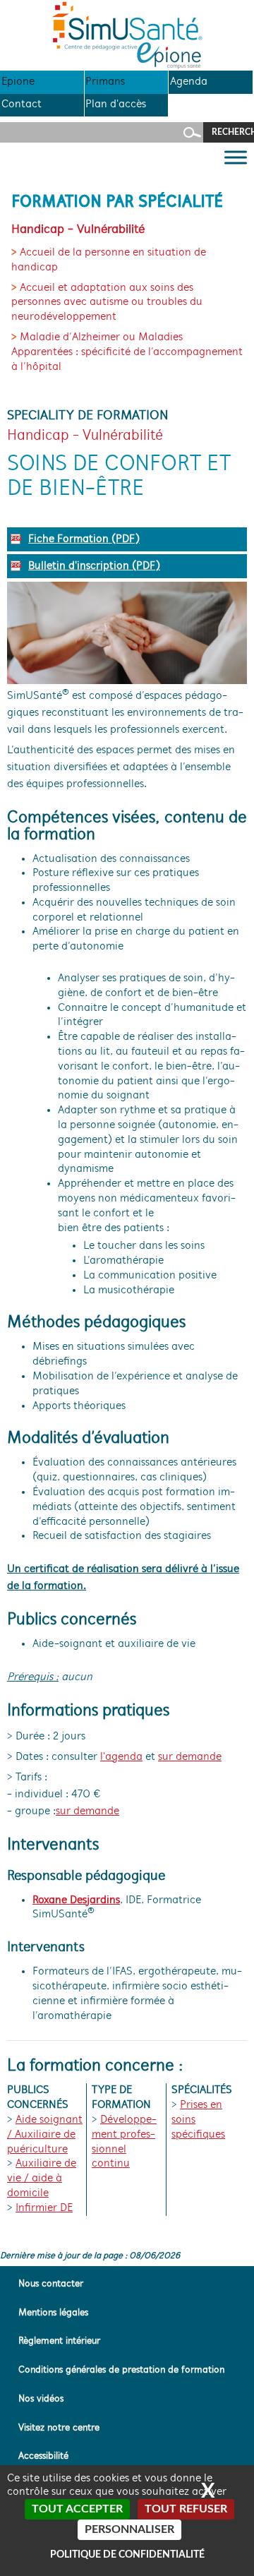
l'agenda (121, 1757)
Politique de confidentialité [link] (127, 2555)
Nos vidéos (41, 2399)
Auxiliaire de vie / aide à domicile (42, 2179)
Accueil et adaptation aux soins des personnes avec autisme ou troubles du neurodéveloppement (107, 303)
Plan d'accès (116, 104)
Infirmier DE (44, 2208)
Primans (105, 82)
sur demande (190, 1757)
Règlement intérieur (59, 2341)
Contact (22, 104)
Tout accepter (77, 2509)
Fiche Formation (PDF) (84, 539)
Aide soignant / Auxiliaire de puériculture (45, 2135)
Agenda (189, 82)
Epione (18, 82)
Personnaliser (129, 2529)
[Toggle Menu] (236, 158)
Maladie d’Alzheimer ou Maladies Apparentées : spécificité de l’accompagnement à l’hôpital (127, 352)
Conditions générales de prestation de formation (121, 2370)
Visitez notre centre (59, 2428)
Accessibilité (43, 2456)
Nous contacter (51, 2284)
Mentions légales (53, 2313)
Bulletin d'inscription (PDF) (94, 566)
